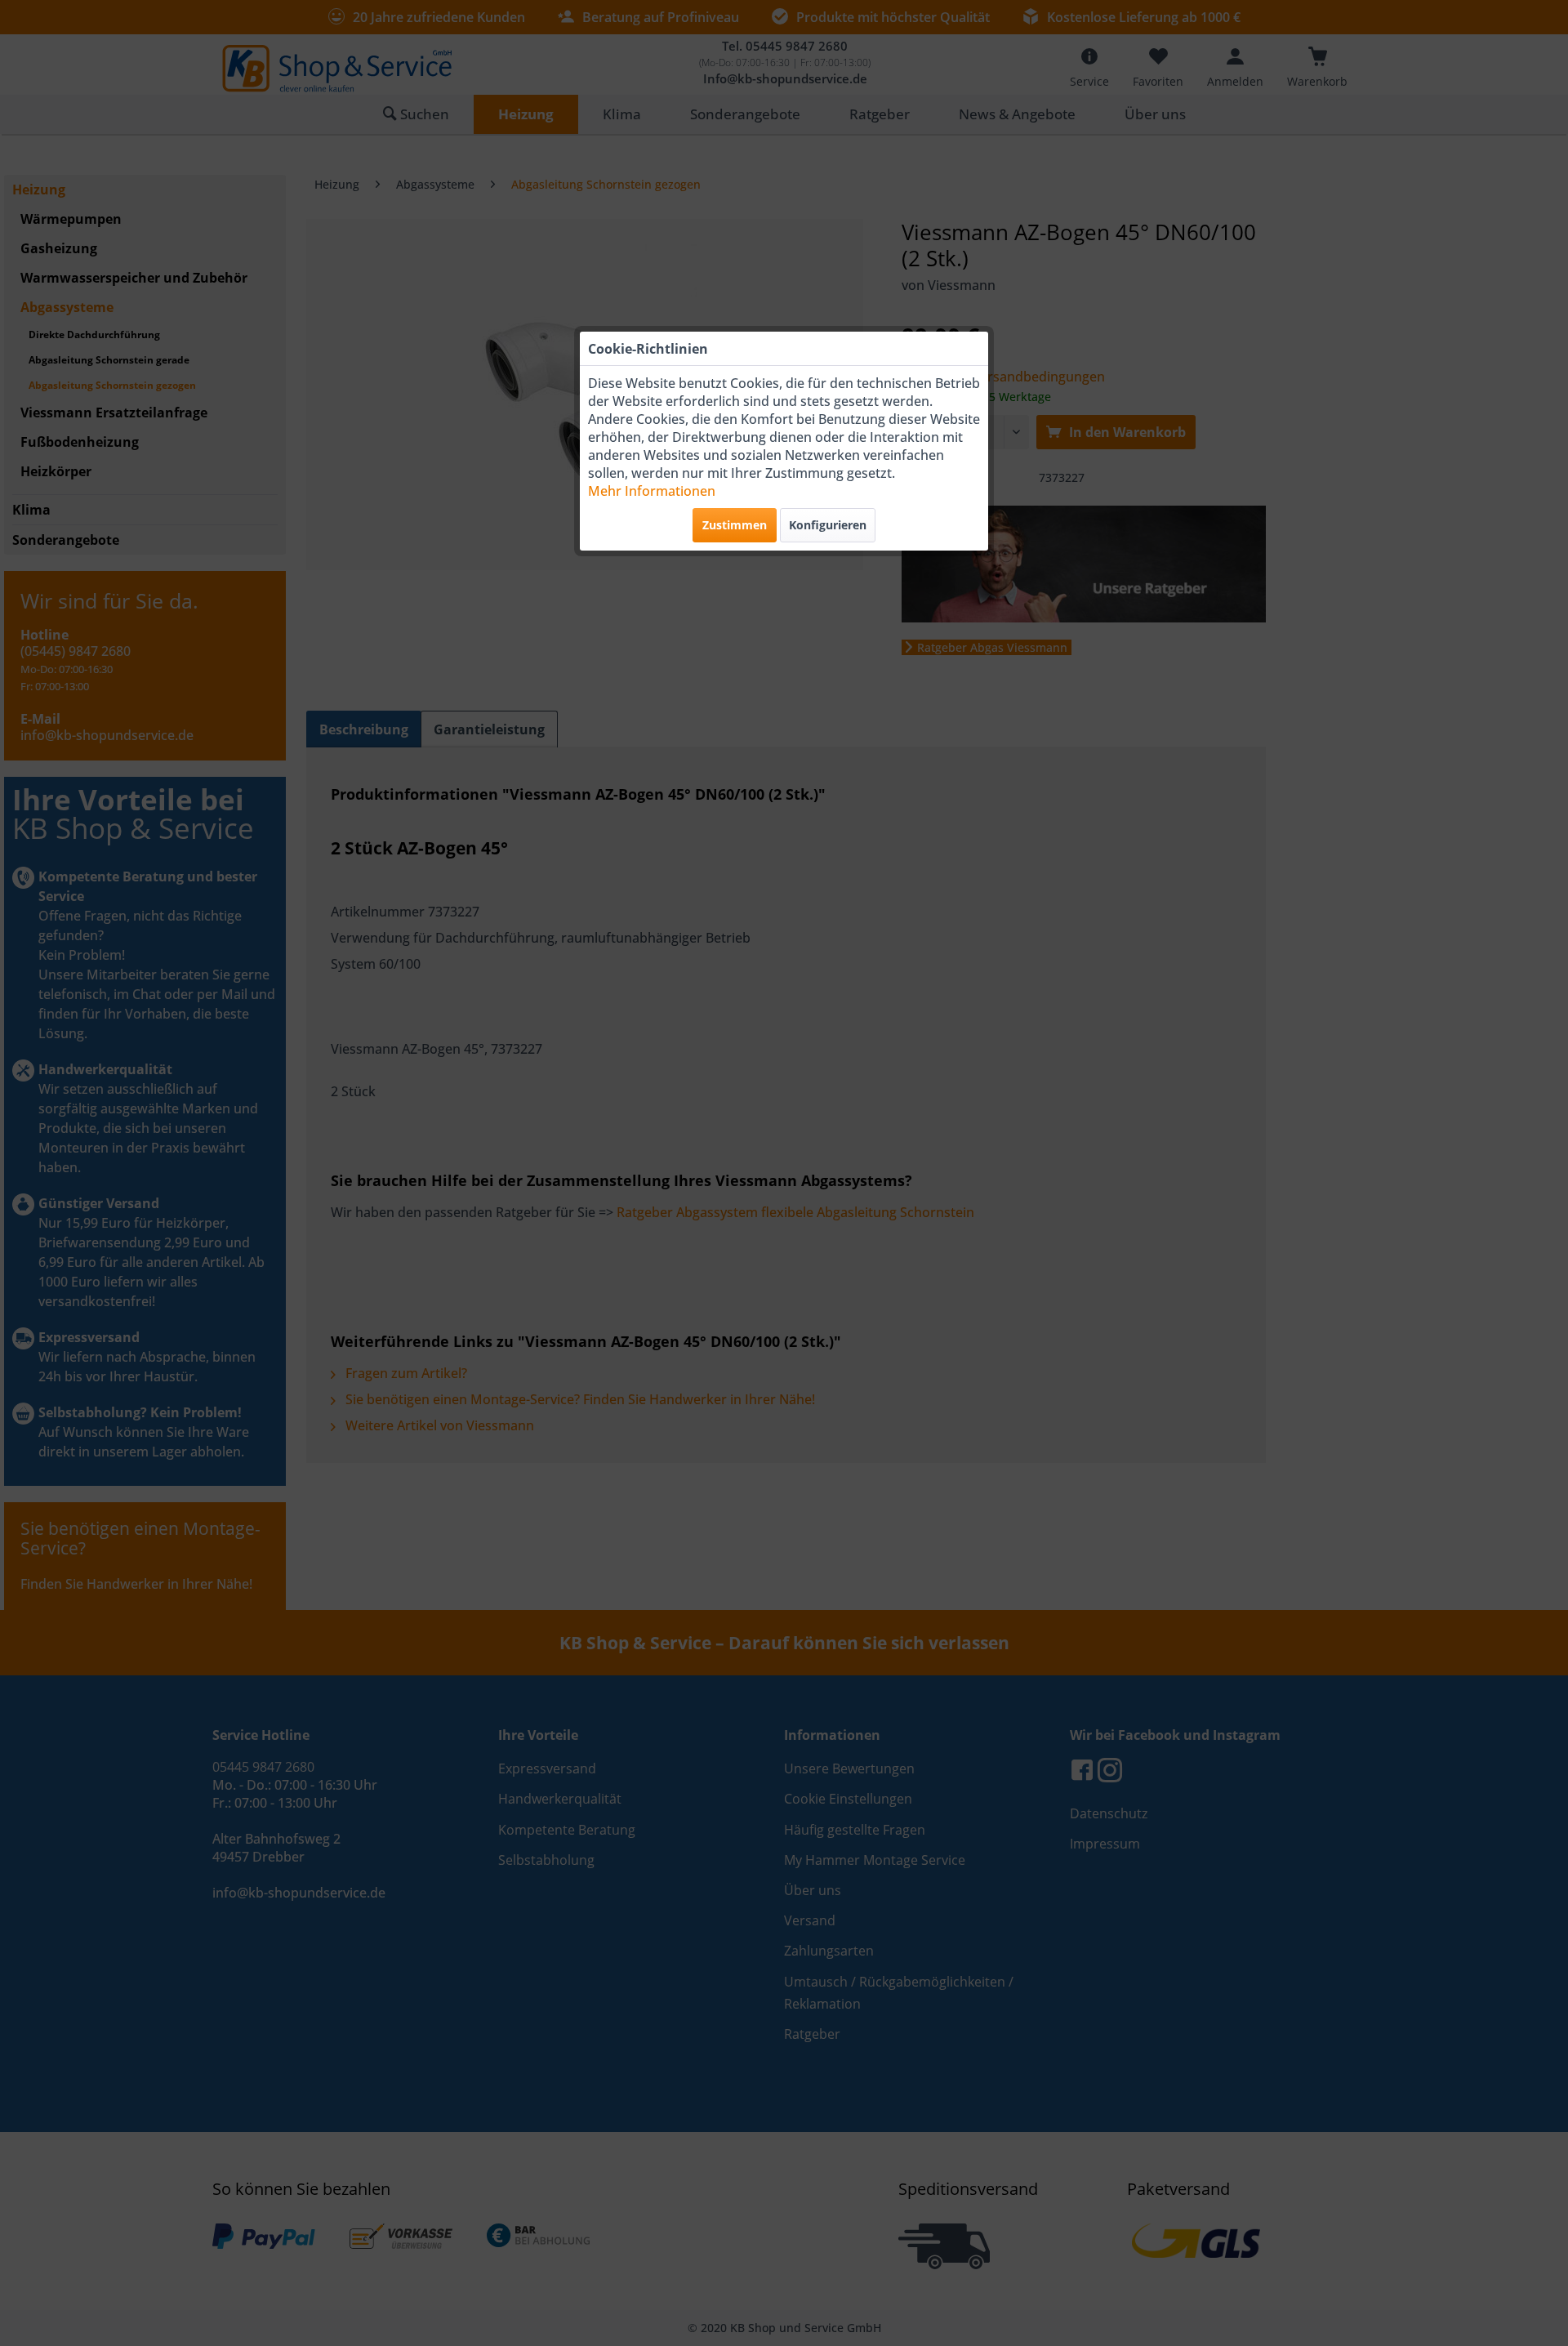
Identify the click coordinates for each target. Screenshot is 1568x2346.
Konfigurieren (828, 525)
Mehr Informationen (652, 491)
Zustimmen (735, 525)
